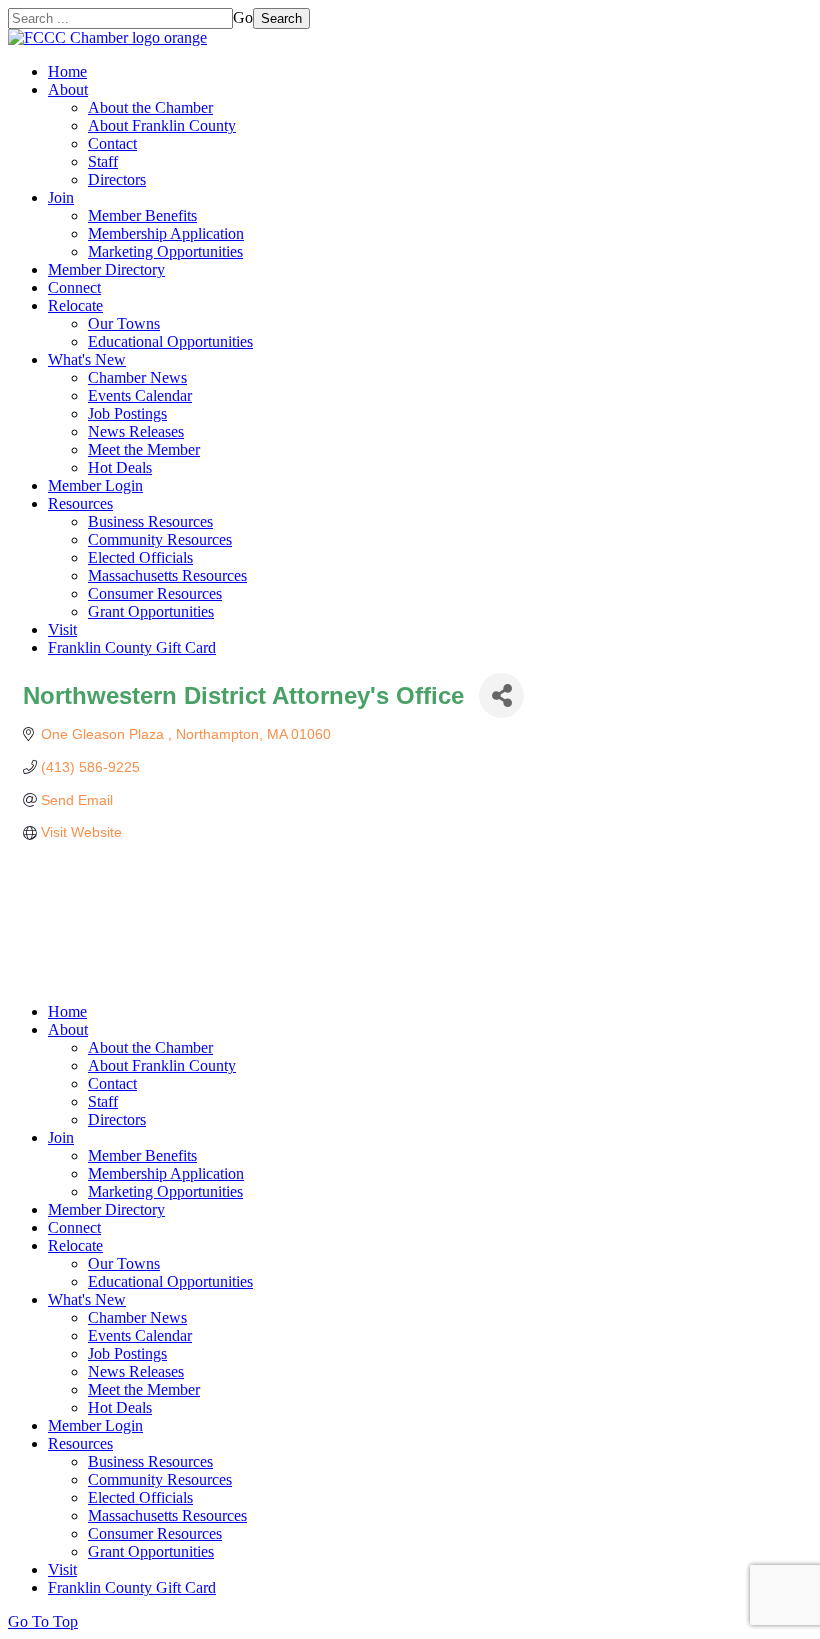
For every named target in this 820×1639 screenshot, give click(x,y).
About (68, 89)
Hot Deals (120, 467)
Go (243, 17)
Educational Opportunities (170, 341)
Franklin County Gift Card (132, 647)
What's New (87, 359)
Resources (80, 503)
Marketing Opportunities (165, 251)
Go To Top (43, 1621)
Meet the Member (144, 449)
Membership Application (166, 233)
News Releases (136, 431)
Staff (103, 161)
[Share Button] (501, 695)
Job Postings (127, 413)
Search (281, 18)
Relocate (75, 305)
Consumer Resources (155, 593)
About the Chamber (150, 107)
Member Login (95, 485)
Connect (74, 287)
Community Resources (160, 539)
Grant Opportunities (151, 611)
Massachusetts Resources (167, 575)
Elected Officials (140, 557)
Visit (62, 629)
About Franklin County (162, 125)
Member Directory (106, 269)
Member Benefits (142, 215)
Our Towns (124, 323)
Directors (117, 179)
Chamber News (137, 377)
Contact (112, 143)
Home (67, 71)
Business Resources (150, 521)
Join (61, 197)
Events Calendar (140, 395)
